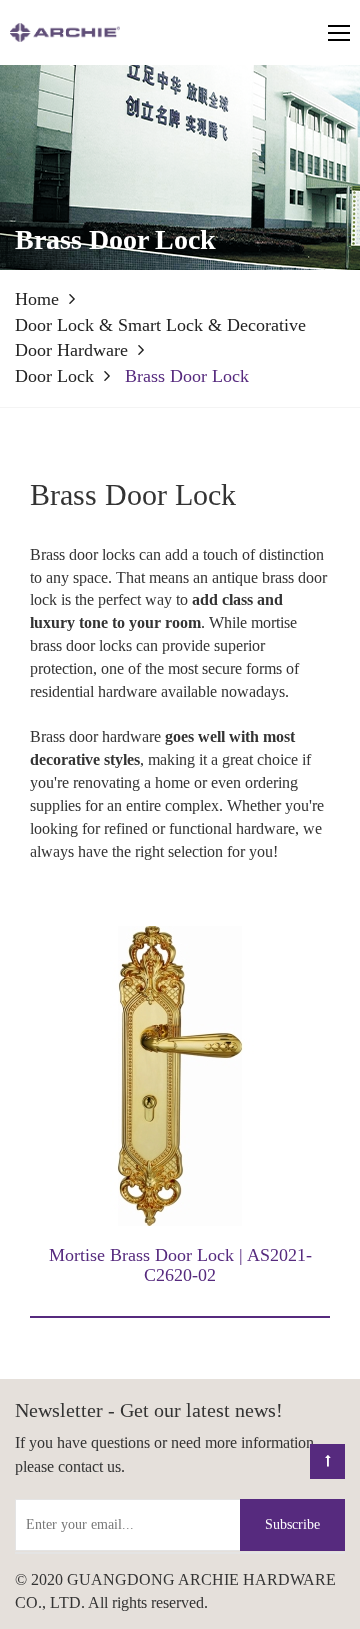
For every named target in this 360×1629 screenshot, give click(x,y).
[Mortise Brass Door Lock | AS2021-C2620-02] (180, 1074)
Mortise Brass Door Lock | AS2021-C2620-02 (180, 1265)
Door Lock (54, 376)
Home (37, 299)
